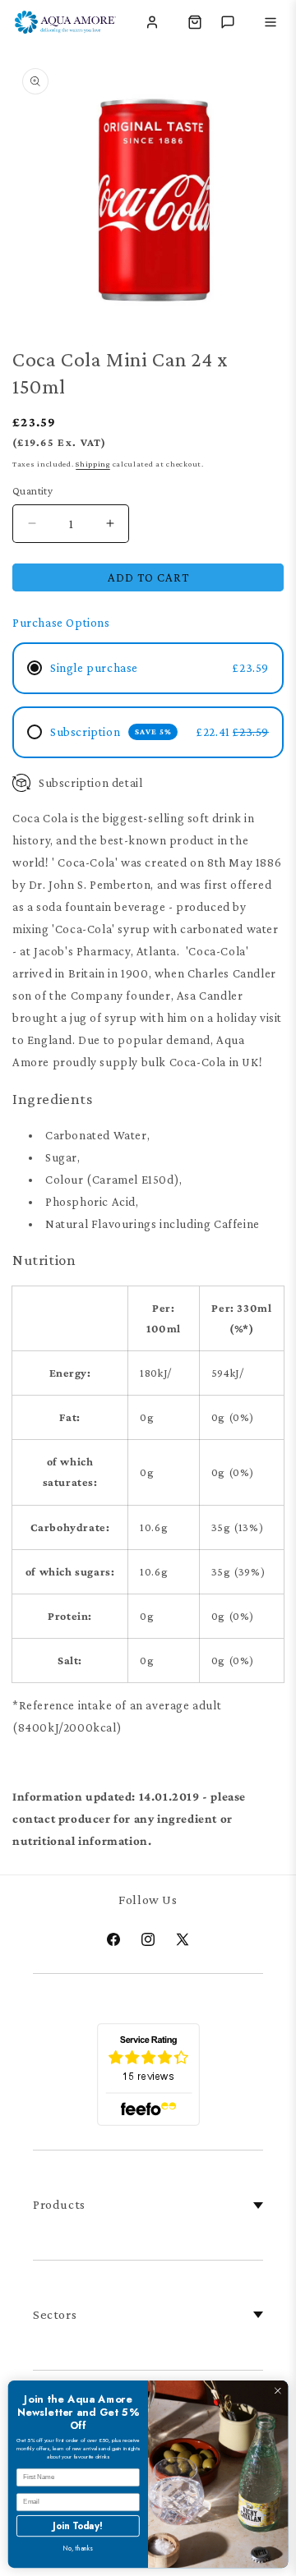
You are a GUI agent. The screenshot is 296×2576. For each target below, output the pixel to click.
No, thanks (78, 2548)
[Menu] (271, 22)
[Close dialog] (277, 2391)
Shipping (93, 464)
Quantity (32, 491)
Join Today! (78, 2525)
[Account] (152, 22)
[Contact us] (228, 22)
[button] (195, 22)
